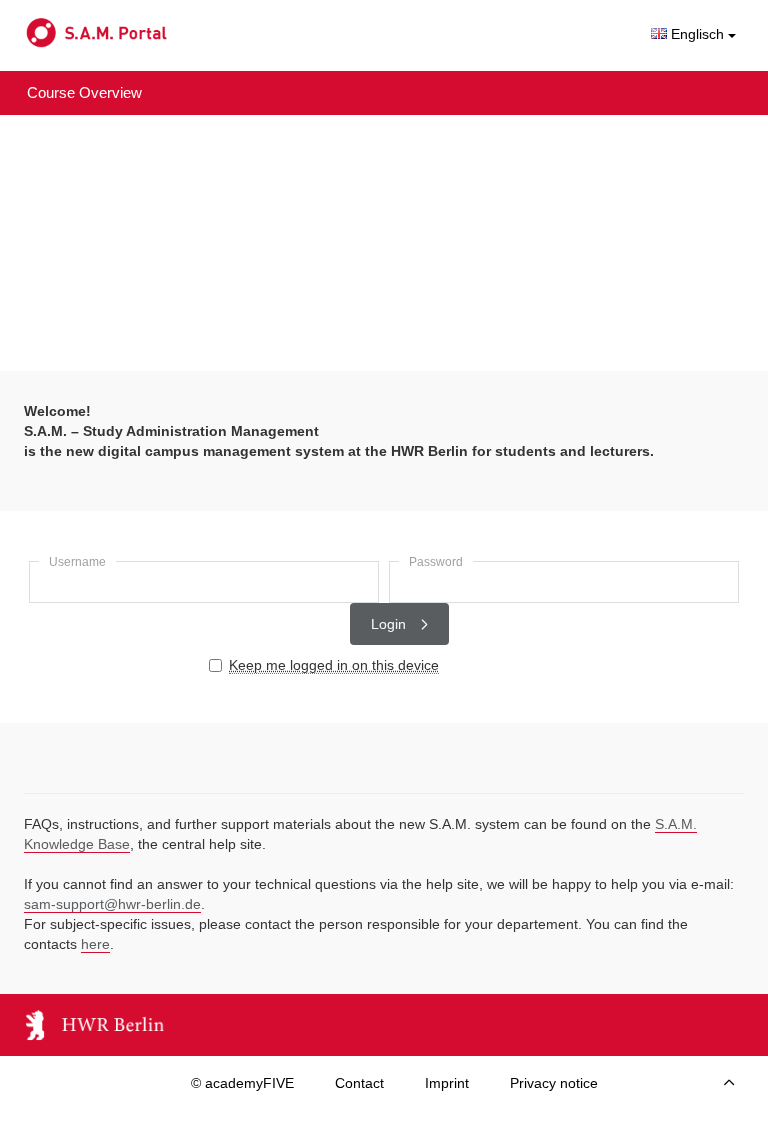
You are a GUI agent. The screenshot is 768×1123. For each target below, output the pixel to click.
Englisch (697, 34)
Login (390, 624)
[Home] (174, 33)
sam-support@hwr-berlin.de (112, 904)
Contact (359, 1083)
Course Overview (84, 92)
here (95, 944)
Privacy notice (554, 1083)
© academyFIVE (242, 1083)
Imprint (447, 1083)
